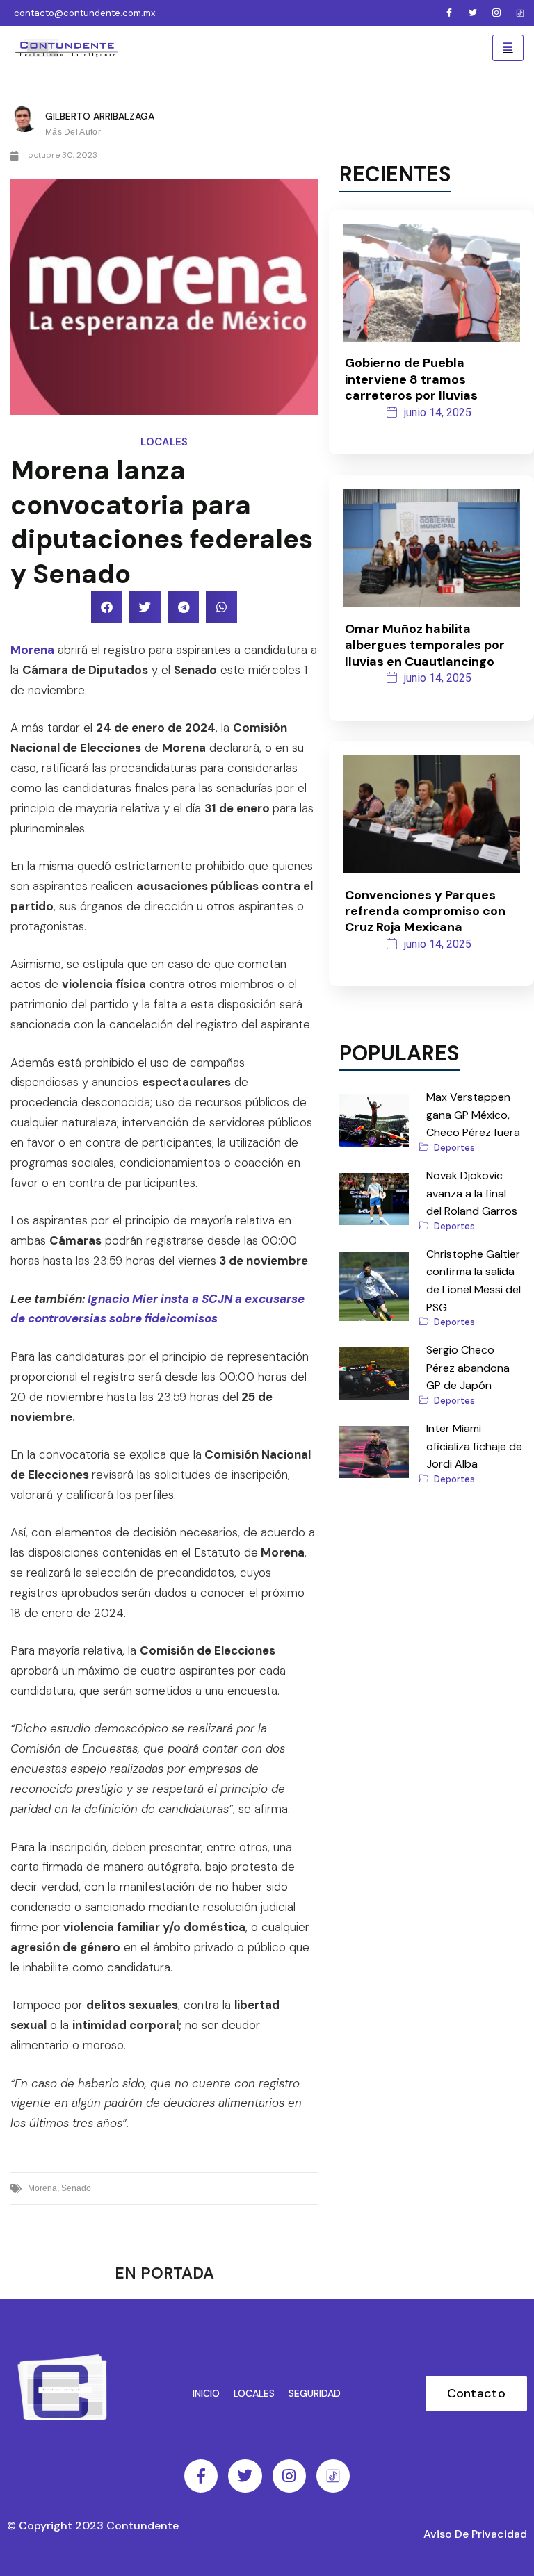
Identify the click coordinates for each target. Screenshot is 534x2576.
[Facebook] (449, 13)
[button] (107, 607)
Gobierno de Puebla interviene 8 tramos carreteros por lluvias (411, 379)
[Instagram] (496, 13)
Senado (76, 2188)
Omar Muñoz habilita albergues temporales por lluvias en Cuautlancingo (425, 645)
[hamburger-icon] (508, 48)
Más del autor (73, 132)
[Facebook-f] (201, 2476)
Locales (164, 442)
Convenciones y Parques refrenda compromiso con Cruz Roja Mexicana (425, 911)
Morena (32, 650)
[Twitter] (473, 13)
